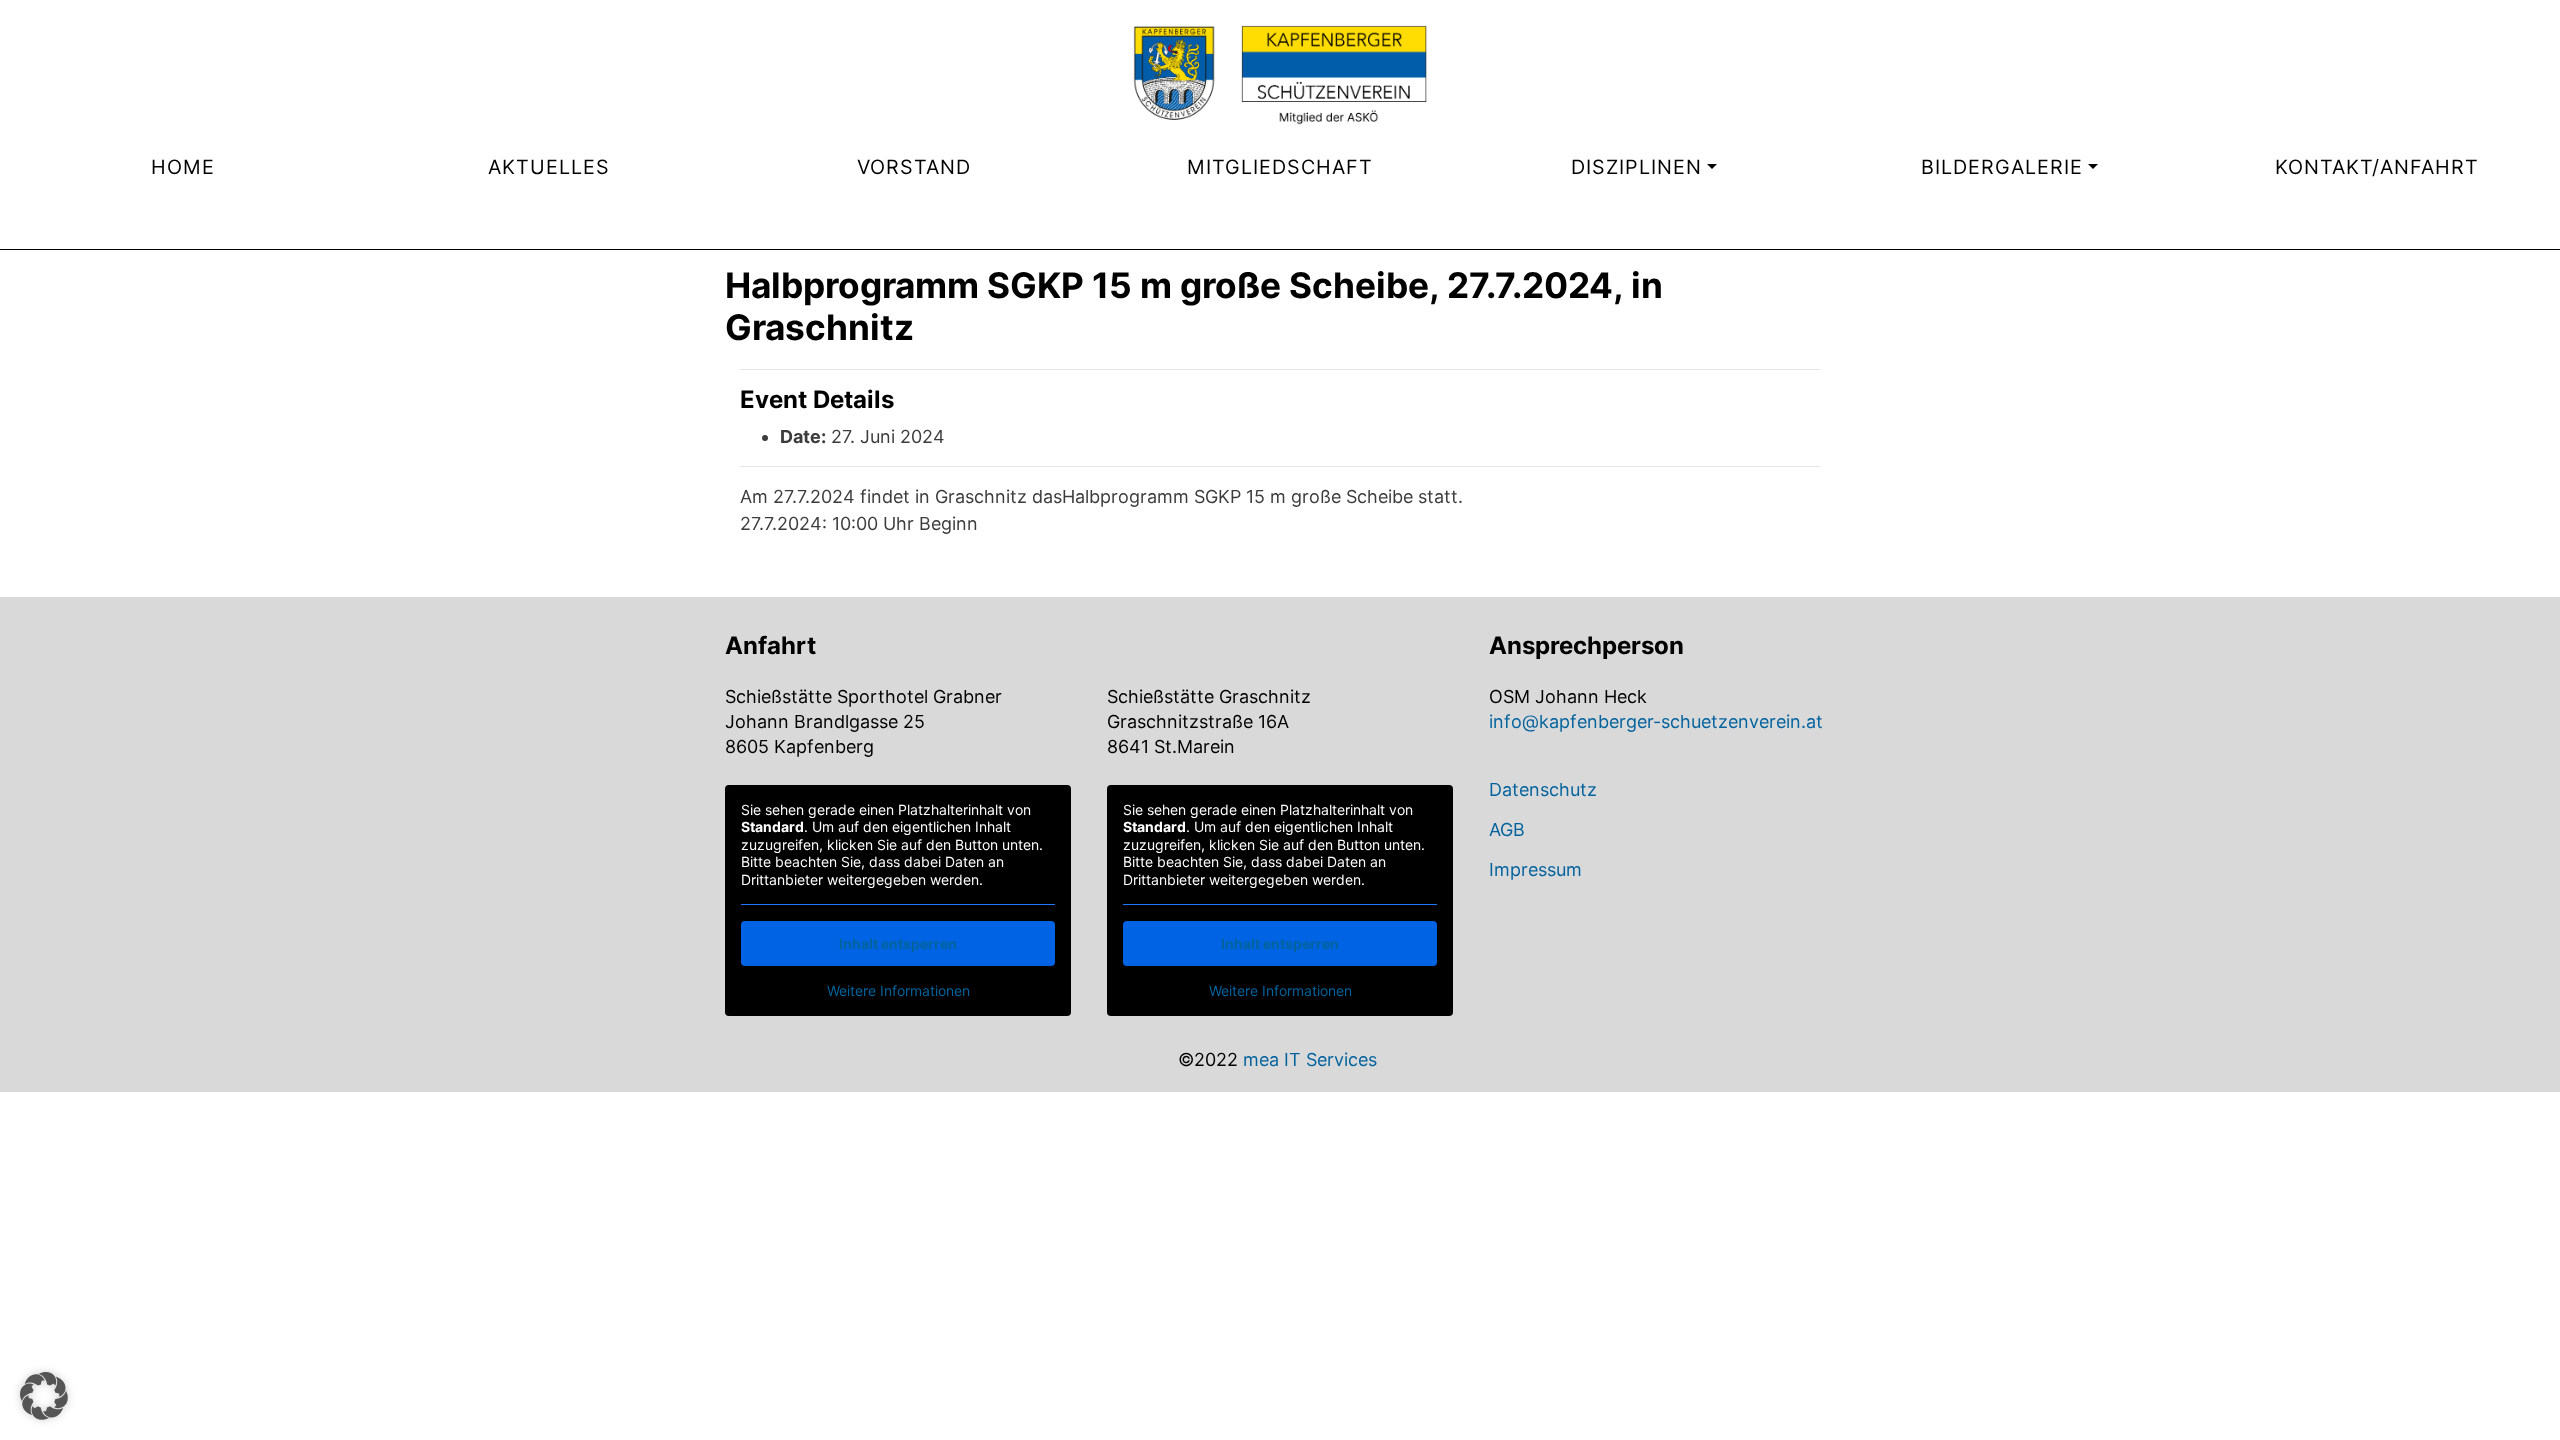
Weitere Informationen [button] (898, 990)
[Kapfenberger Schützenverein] (1280, 75)
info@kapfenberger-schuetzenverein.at (1656, 721)
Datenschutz (1543, 789)
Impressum (1535, 869)
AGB (1507, 829)
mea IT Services (1310, 1059)
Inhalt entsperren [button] (898, 943)
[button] (44, 1396)
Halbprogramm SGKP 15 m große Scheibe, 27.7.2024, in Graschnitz (1194, 306)
